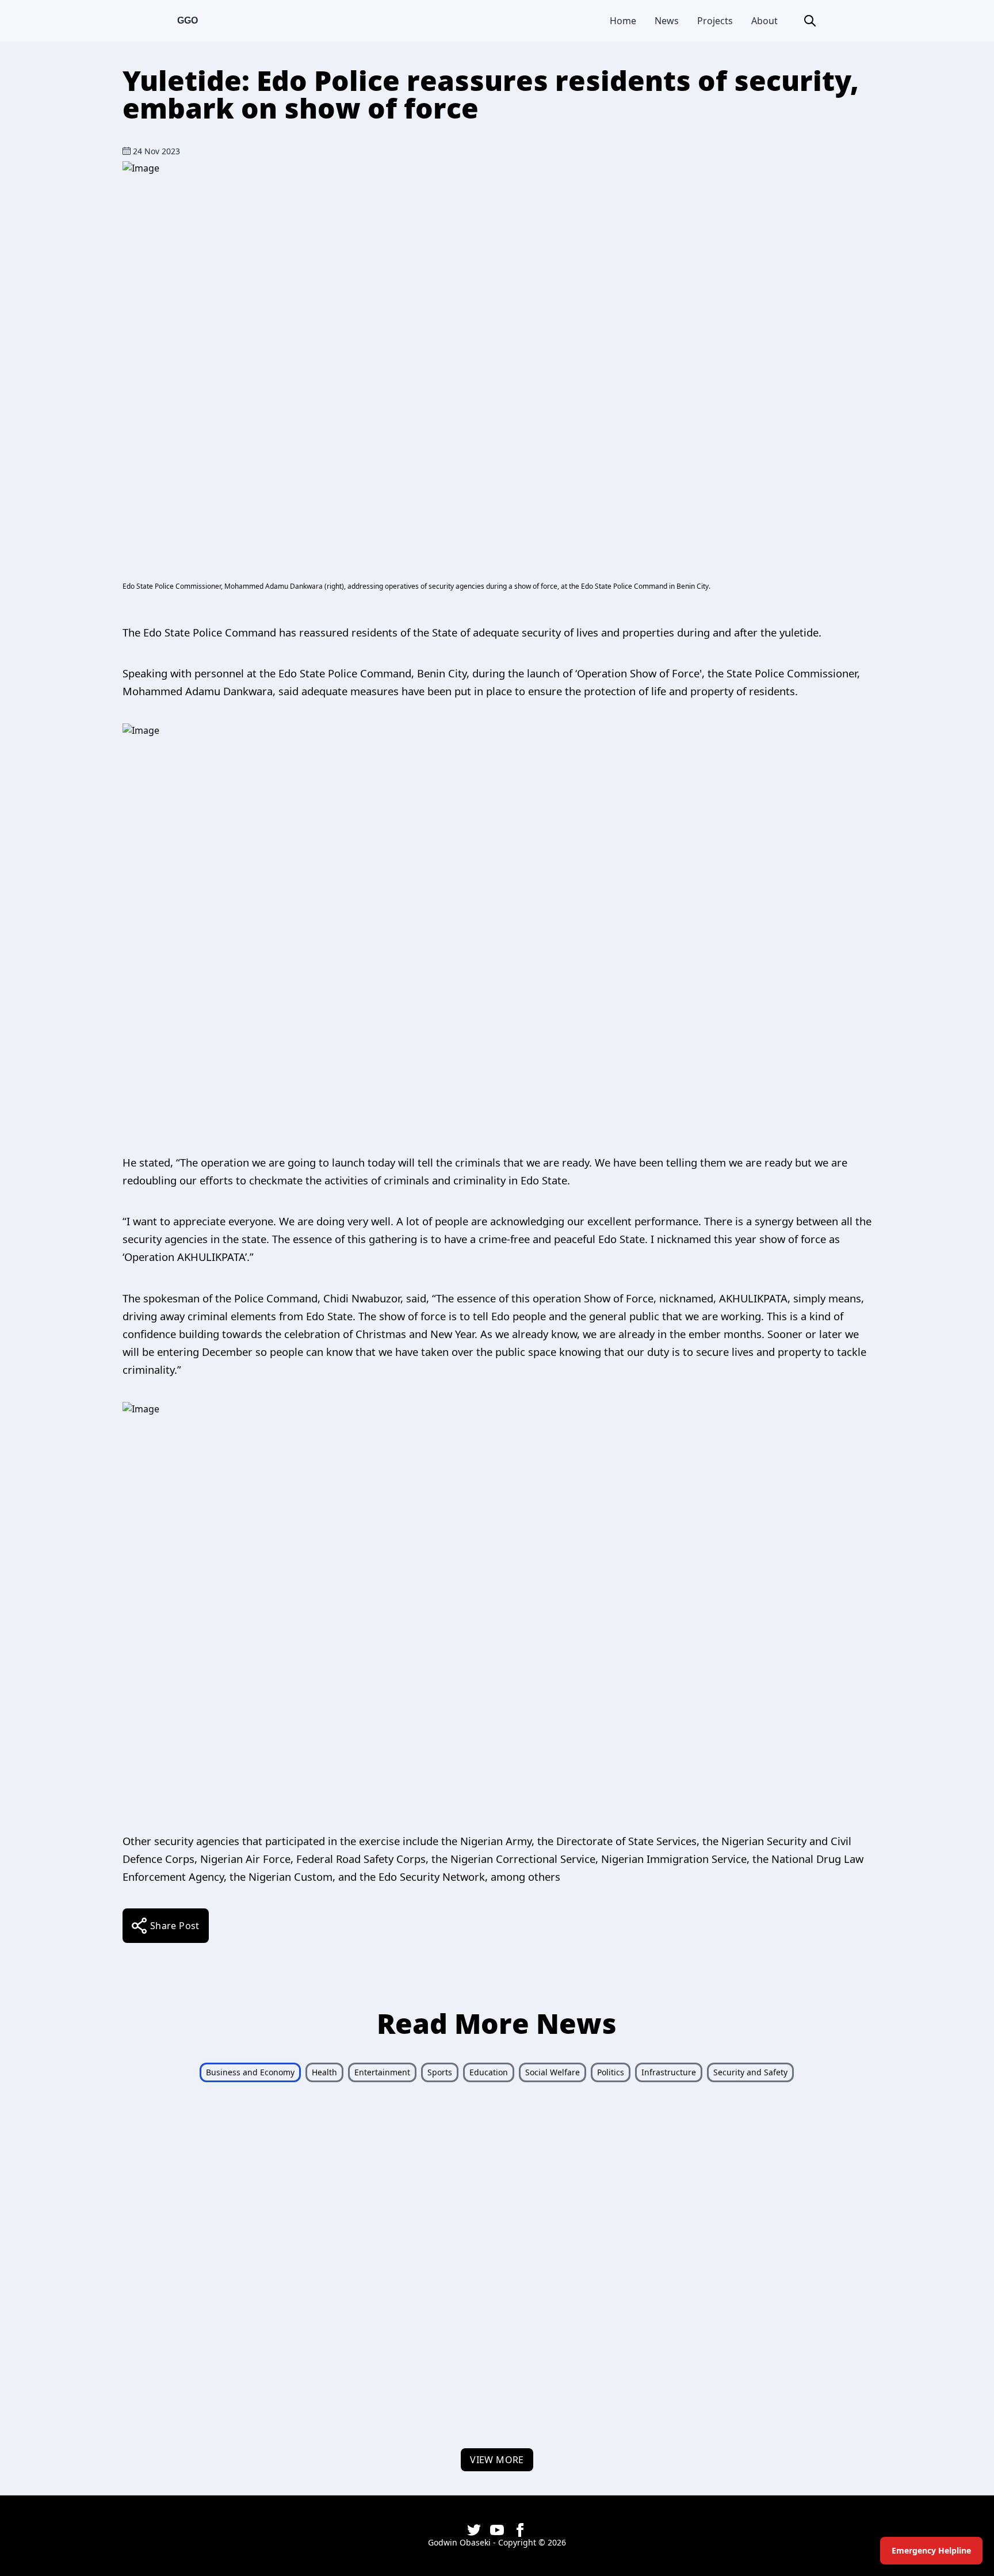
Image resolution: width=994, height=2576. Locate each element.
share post (175, 1926)
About (764, 21)
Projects (715, 21)
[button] (810, 21)
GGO (188, 20)
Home (623, 21)
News (667, 21)
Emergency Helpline (931, 2550)
